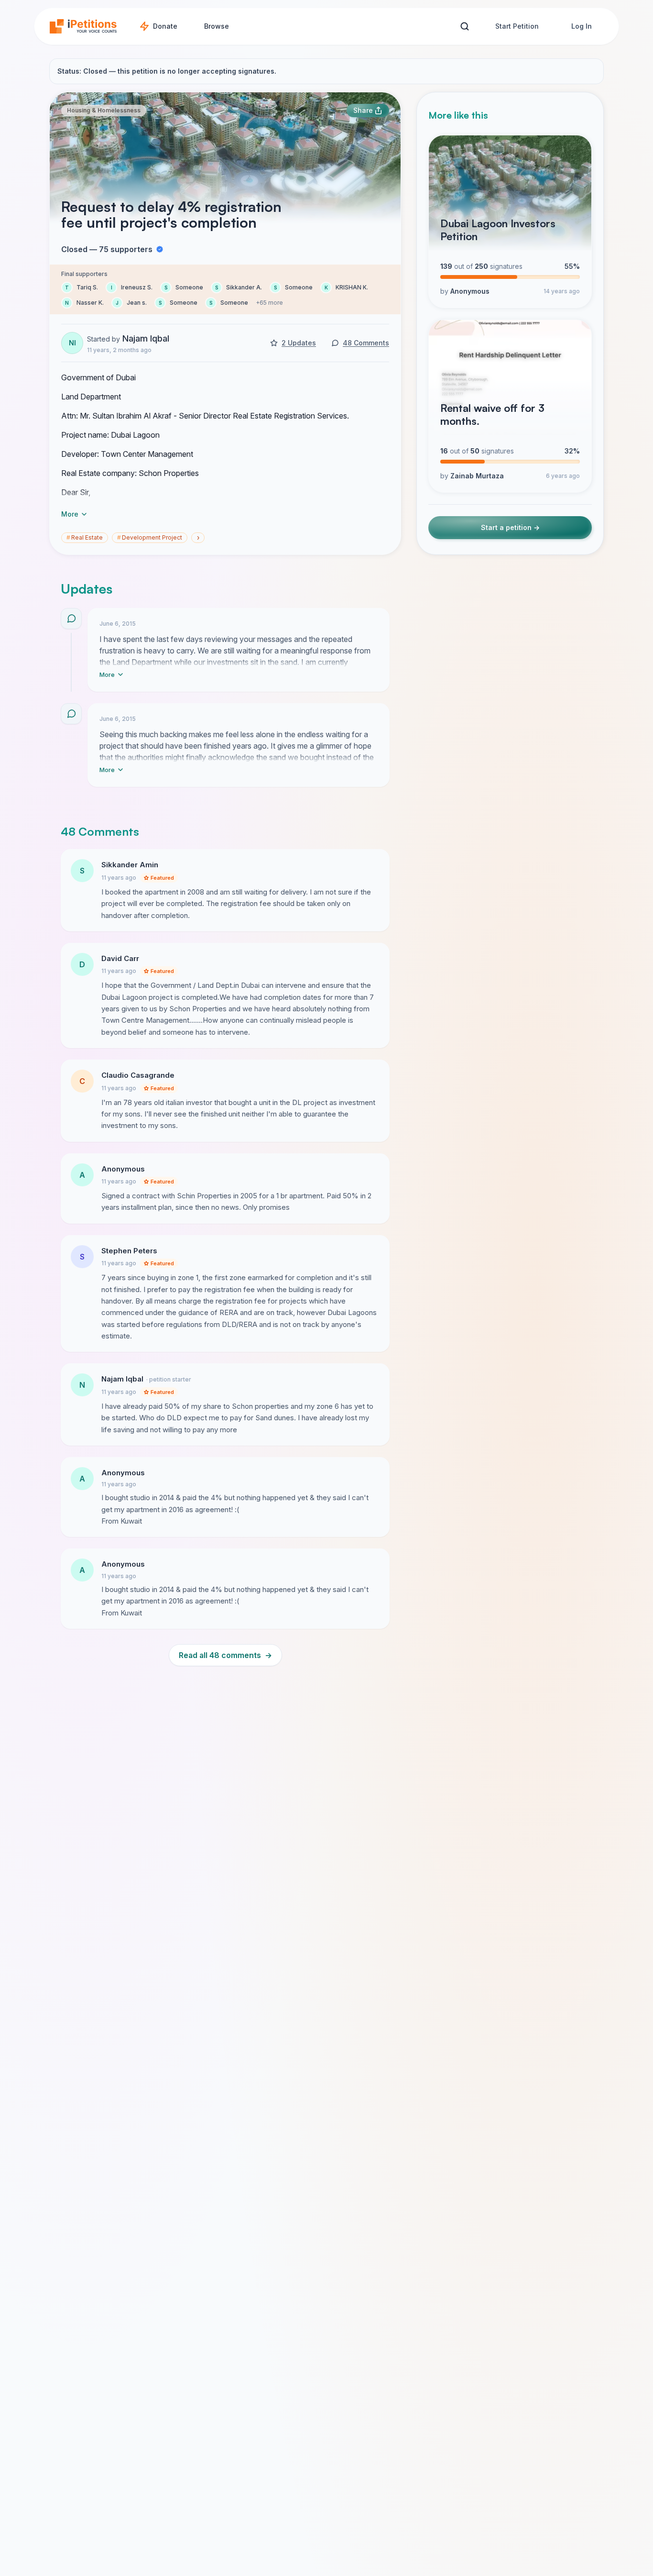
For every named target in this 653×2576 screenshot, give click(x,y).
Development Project (150, 537)
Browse (217, 26)
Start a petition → (510, 527)
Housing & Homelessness (104, 110)
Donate (165, 26)
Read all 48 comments (225, 1655)
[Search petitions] (464, 27)
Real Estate (85, 537)
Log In (582, 26)
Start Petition (517, 26)
